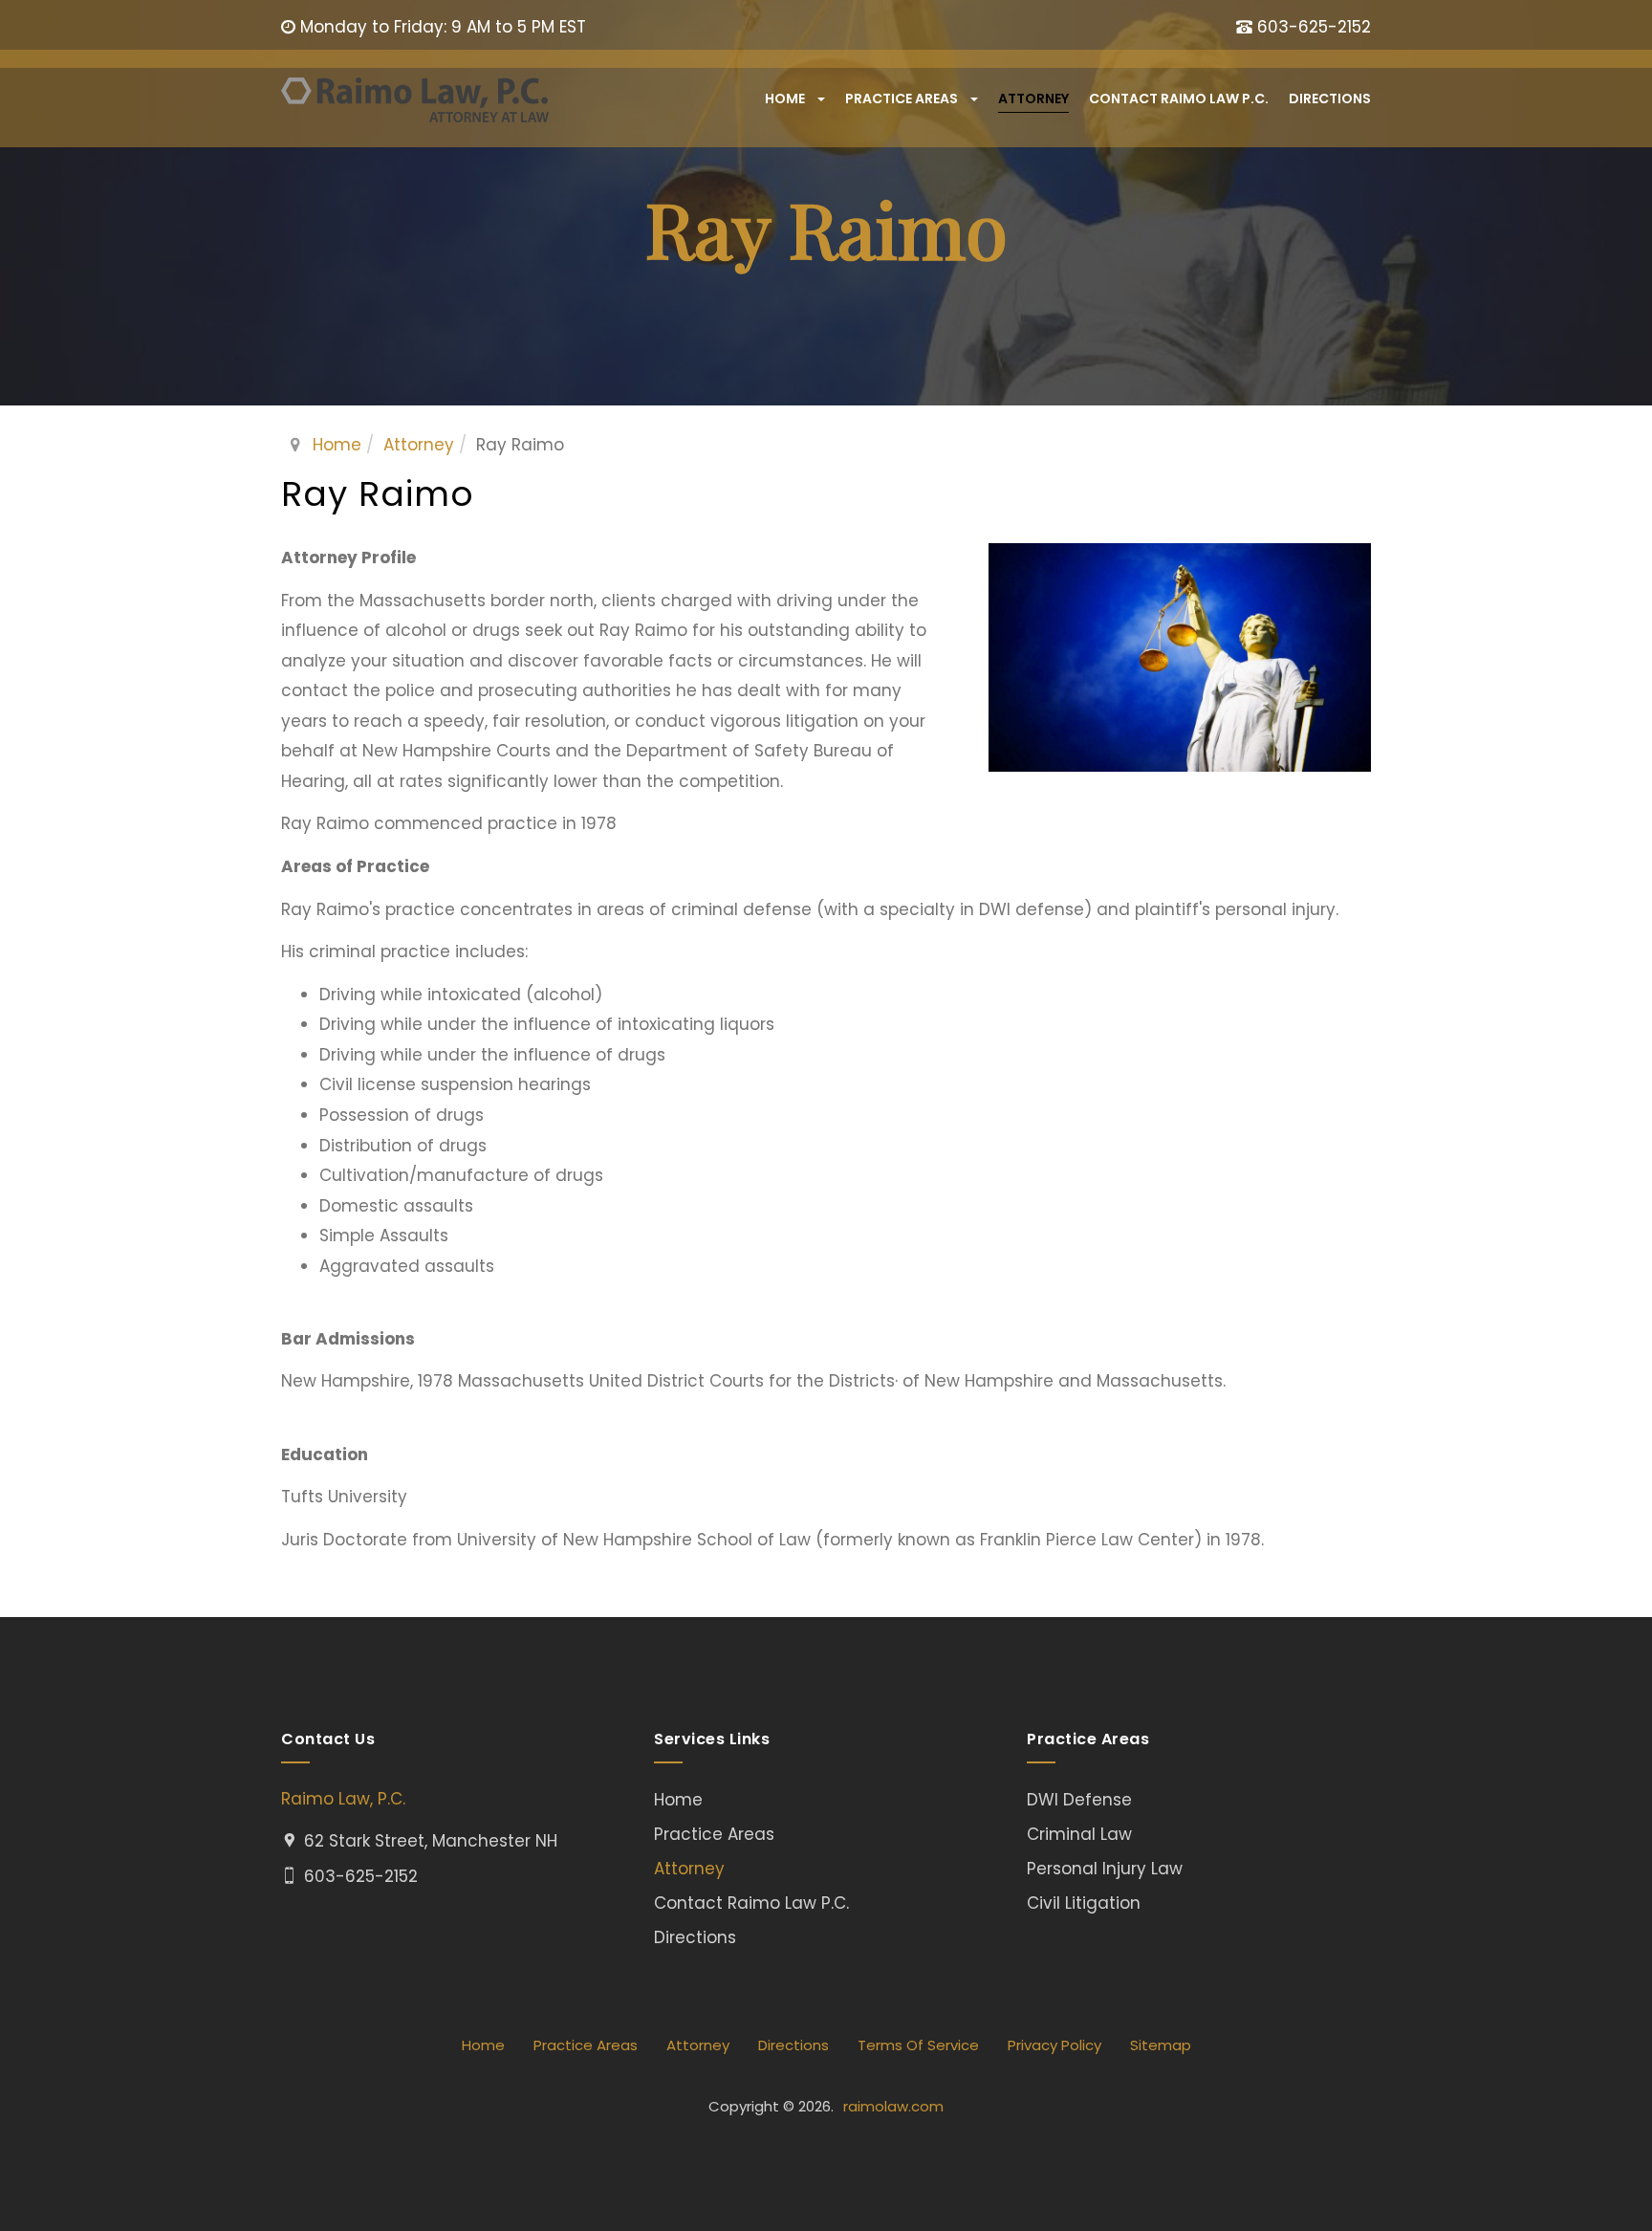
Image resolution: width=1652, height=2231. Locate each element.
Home (786, 98)
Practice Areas (903, 98)
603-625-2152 (1314, 27)
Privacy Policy (1054, 2045)
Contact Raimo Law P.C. (1179, 98)
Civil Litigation (1084, 1903)
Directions (1330, 98)
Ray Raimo (378, 494)
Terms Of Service (918, 2045)
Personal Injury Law (1105, 1869)
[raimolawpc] (415, 100)
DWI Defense (1079, 1800)
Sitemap (1161, 2045)
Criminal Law (1079, 1834)
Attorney (1033, 98)
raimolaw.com (893, 2106)
